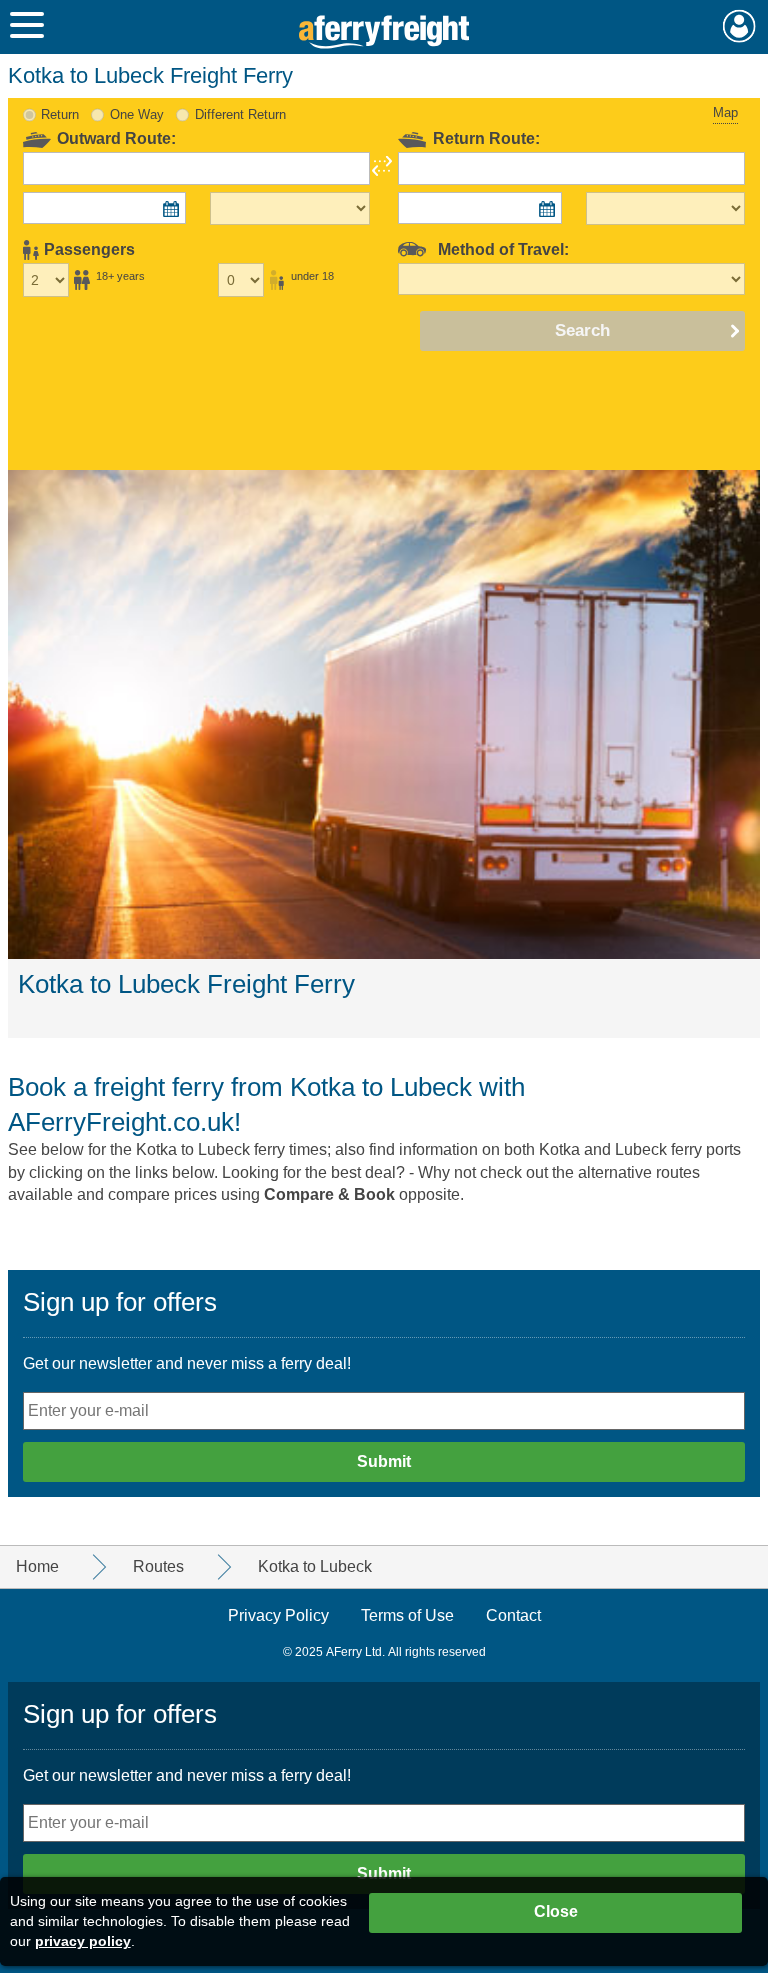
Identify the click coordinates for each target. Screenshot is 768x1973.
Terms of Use (407, 1615)
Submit (384, 1461)
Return (60, 114)
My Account (739, 26)
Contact (513, 1615)
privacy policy (83, 1941)
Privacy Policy (278, 1615)
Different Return (240, 114)
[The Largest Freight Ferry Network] (384, 32)
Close (556, 1911)
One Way (137, 114)
